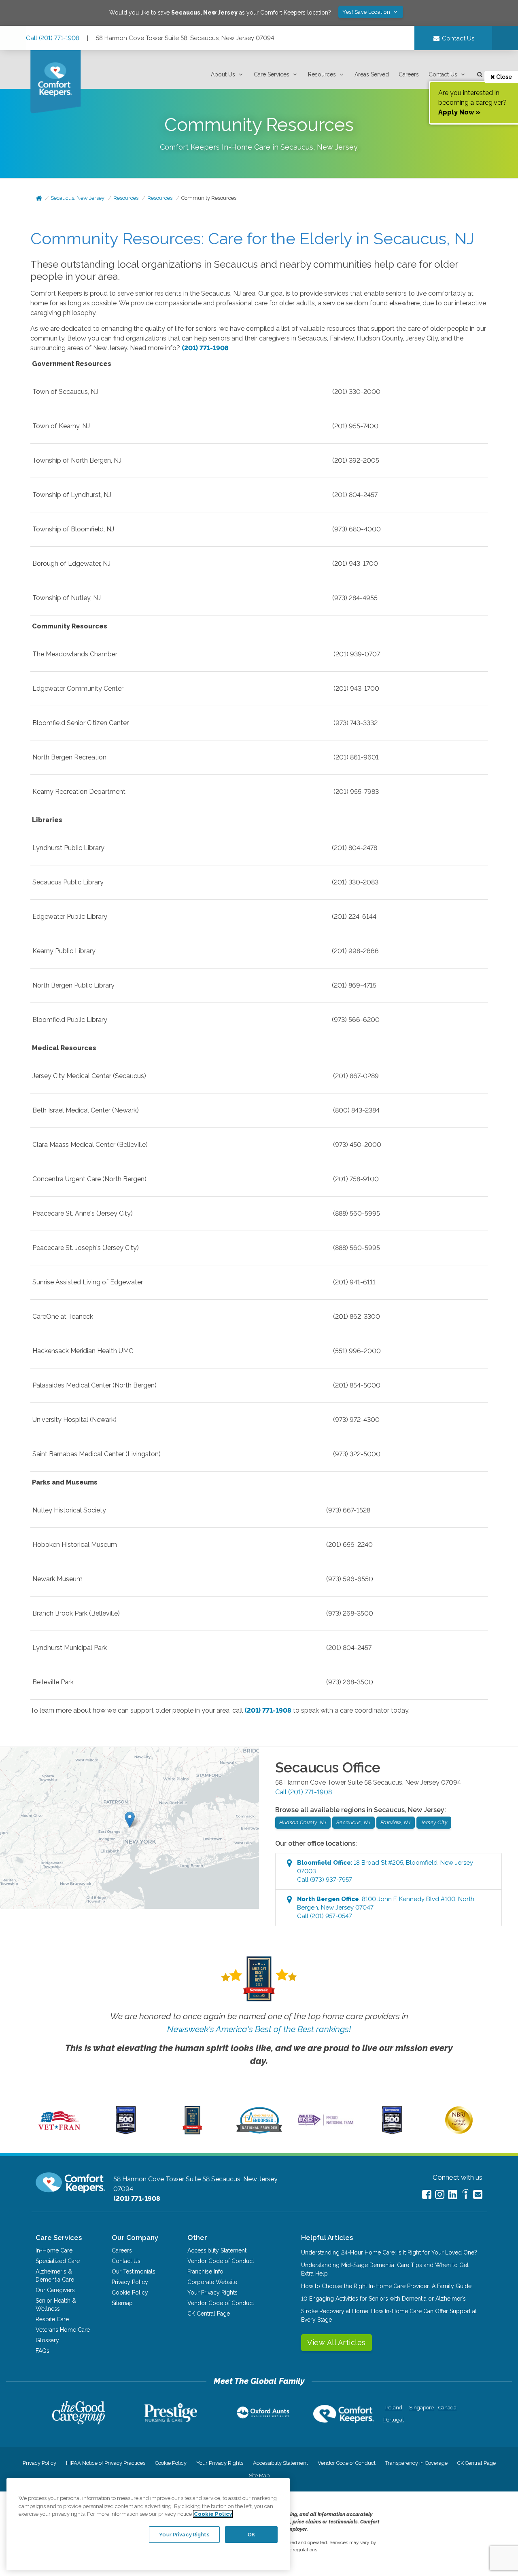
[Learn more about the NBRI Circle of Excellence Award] (459, 2132)
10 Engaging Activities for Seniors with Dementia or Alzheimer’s (383, 2299)
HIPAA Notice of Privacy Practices (106, 2463)
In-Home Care (54, 2250)
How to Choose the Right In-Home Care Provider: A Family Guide (386, 2286)
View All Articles (336, 2342)
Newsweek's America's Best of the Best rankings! (259, 2029)
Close (503, 77)
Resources (322, 74)
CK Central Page (209, 2314)
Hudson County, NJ (303, 1822)
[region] (148, 2524)
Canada (447, 2408)
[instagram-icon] (440, 2194)
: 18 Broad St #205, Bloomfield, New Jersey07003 (385, 1871)
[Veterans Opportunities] (59, 2132)
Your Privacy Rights (212, 2293)
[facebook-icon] (427, 2194)
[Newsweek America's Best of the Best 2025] (192, 2132)
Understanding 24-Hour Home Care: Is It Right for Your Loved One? (389, 2252)
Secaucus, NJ (353, 1822)
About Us (223, 74)
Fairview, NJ (396, 1822)
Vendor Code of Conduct (221, 2261)
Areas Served (372, 74)
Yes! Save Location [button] (367, 12)
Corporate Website (212, 2282)
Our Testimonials (134, 2271)
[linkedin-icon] (453, 2194)
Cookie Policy (130, 2293)
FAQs (42, 2351)
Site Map (259, 2476)
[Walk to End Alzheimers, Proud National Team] (326, 2125)
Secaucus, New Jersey (77, 198)
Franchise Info (205, 2271)
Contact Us (443, 74)
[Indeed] (465, 2195)
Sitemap (122, 2303)
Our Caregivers (55, 2290)
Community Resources (209, 198)
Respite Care (52, 2319)
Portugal (394, 2420)
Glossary (47, 2340)
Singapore (421, 2408)
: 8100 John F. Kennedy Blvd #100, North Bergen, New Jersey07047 (386, 1908)
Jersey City (434, 1822)
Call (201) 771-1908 (53, 38)
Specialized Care (58, 2261)
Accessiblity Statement (217, 2250)
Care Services (272, 74)
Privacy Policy (130, 2282)
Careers (409, 74)
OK (251, 2534)
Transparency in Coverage (416, 2463)
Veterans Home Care (63, 2330)
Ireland (394, 2408)
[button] (227, 75)
